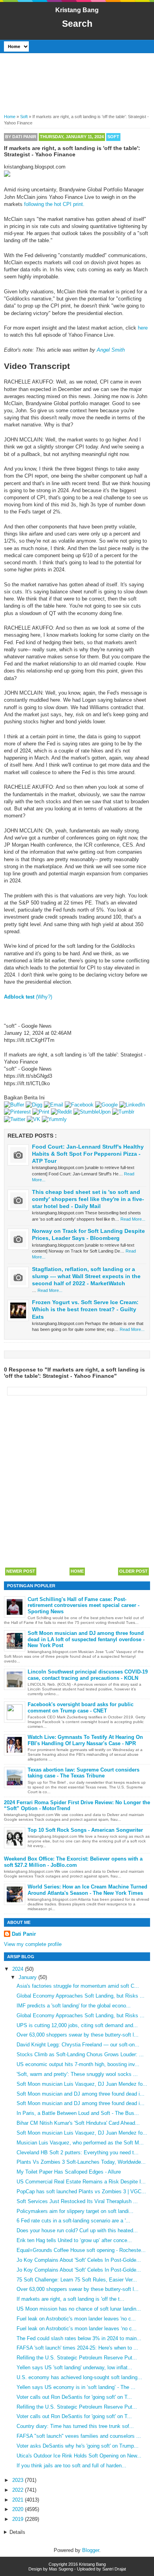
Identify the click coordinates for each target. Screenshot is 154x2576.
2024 (19, 1969)
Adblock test (19, 997)
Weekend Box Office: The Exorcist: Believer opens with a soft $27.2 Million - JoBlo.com (73, 1862)
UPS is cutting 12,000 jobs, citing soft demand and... (77, 2025)
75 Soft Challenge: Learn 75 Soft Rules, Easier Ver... (77, 2280)
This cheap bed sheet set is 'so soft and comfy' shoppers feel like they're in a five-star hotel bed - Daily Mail (88, 1199)
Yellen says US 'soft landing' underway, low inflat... (74, 2368)
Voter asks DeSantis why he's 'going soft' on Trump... (78, 2446)
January (28, 1977)
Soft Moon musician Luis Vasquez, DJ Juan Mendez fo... (82, 2084)
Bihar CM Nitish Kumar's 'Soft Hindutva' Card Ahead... (78, 2123)
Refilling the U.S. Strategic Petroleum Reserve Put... (77, 2358)
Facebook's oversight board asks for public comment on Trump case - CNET (81, 1708)
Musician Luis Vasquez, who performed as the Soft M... (80, 2143)
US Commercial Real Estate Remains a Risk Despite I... (81, 2182)
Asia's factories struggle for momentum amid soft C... (78, 1986)
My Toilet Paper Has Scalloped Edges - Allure (69, 2172)
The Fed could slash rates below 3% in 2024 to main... (79, 2338)
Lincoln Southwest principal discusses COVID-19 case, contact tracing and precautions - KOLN (88, 1675)
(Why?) (44, 997)
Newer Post (21, 1571)
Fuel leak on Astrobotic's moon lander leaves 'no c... (76, 2319)
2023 (19, 2480)
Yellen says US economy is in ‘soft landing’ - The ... (76, 2387)
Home (77, 1571)
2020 (19, 2509)
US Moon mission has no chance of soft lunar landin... (79, 2309)
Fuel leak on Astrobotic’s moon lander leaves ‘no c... (77, 2329)
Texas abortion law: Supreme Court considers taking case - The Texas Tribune (84, 1773)
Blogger (91, 2550)
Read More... (133, 1219)
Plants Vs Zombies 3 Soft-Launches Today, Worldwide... (81, 2162)
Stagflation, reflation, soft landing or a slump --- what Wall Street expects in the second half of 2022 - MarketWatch (86, 1276)
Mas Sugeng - (62, 2569)
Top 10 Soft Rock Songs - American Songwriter (85, 1830)
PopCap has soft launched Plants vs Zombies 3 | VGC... (81, 2191)
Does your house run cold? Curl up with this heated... (77, 2230)
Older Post (133, 1571)
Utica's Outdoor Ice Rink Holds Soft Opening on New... (79, 2456)
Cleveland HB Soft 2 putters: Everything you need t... (78, 2153)
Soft (113, 137)
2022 (19, 2490)
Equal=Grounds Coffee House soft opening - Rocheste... (81, 2250)
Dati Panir (24, 1934)
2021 (19, 2500)
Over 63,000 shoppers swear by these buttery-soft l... (78, 2035)
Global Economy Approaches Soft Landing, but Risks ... (81, 1996)
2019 (19, 2519)
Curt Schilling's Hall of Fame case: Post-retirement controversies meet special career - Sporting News (84, 1605)
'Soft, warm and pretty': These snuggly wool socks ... (77, 2074)
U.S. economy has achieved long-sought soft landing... (79, 2377)
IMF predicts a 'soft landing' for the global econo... (74, 2006)
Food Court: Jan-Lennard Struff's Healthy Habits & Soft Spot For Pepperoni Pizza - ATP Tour (88, 1154)
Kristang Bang (77, 10)
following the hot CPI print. (54, 204)
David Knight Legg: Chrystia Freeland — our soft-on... (78, 2045)
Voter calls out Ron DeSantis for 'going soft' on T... (74, 2397)
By (21, 137)
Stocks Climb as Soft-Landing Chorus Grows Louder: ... (80, 2054)
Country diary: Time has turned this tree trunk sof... (75, 2426)
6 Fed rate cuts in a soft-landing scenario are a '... (73, 2221)
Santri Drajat (114, 2569)
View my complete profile (33, 1944)
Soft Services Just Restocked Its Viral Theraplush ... (77, 2201)
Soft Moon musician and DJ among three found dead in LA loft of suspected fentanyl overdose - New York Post (86, 1639)
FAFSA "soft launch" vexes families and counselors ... (79, 2436)
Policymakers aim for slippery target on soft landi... (75, 2211)
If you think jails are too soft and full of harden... (71, 2466)
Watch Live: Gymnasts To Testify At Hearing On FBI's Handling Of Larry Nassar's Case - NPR (85, 1740)
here (143, 328)
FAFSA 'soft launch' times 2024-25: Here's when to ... (77, 2348)
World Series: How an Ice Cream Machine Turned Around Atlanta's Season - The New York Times (87, 1890)
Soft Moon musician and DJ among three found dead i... (81, 2094)
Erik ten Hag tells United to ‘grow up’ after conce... (74, 2240)
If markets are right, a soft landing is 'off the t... (70, 2299)
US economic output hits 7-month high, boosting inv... (78, 2064)
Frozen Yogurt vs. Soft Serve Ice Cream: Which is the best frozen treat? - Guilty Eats (85, 1309)
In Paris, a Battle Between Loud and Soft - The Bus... (78, 2113)
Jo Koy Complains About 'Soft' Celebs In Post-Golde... (79, 2260)
